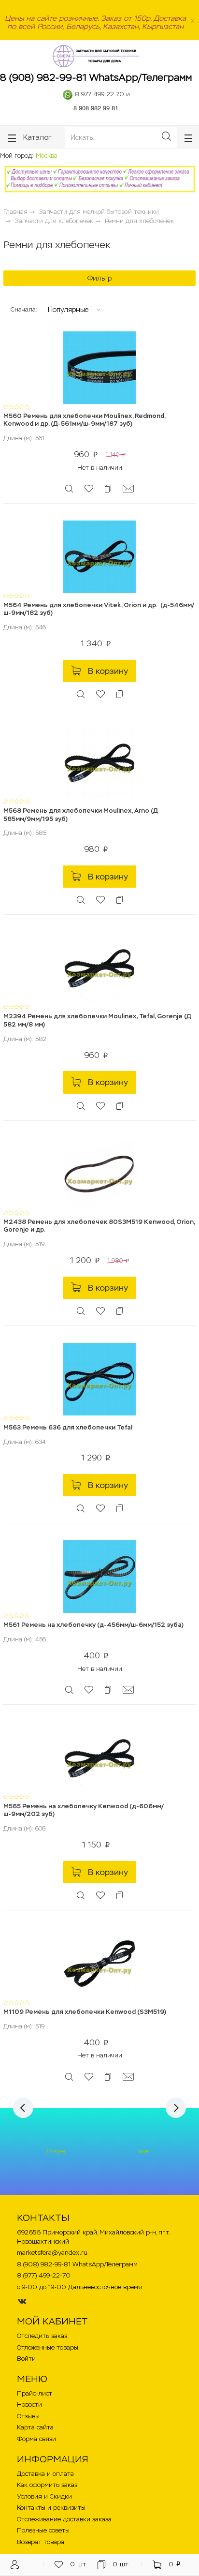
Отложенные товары (48, 2347)
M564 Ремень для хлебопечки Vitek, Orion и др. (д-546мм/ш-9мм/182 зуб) (99, 609)
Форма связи (36, 2439)
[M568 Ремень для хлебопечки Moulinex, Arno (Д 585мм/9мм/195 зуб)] (99, 762)
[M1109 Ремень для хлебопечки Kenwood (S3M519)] (99, 1963)
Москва (47, 156)
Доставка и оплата (45, 2474)
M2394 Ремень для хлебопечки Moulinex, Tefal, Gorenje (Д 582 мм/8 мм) (97, 1020)
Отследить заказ (42, 2336)
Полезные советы (43, 2530)
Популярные (68, 310)
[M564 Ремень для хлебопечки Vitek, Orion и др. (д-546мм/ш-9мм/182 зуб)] (99, 556)
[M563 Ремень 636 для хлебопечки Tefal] (99, 1378)
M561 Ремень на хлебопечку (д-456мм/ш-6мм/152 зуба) (93, 1625)
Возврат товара (41, 2542)
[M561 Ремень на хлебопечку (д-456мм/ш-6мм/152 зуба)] (99, 1576)
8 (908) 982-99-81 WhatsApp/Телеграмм (96, 77)
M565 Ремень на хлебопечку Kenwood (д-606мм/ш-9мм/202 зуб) (84, 1810)
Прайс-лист (35, 2393)
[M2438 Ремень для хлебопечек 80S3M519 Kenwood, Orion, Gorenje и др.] (99, 1173)
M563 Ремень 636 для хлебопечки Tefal (68, 1427)
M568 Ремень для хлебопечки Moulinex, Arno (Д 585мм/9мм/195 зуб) (81, 815)
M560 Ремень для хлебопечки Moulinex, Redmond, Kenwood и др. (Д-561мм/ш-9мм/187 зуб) (84, 420)
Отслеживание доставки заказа (64, 2519)
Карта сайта (35, 2427)
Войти (26, 2359)
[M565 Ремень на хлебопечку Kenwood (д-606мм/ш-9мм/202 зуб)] (99, 1757)
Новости (29, 2405)
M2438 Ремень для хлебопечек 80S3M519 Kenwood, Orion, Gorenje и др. (99, 1226)
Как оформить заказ (47, 2485)
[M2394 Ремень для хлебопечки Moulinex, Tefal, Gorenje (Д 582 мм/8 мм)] (99, 968)
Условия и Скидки (44, 2496)
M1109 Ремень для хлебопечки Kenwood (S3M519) (85, 2012)
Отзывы (28, 2416)
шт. (79, 2564)
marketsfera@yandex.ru (52, 2253)
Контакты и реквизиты (51, 2508)
